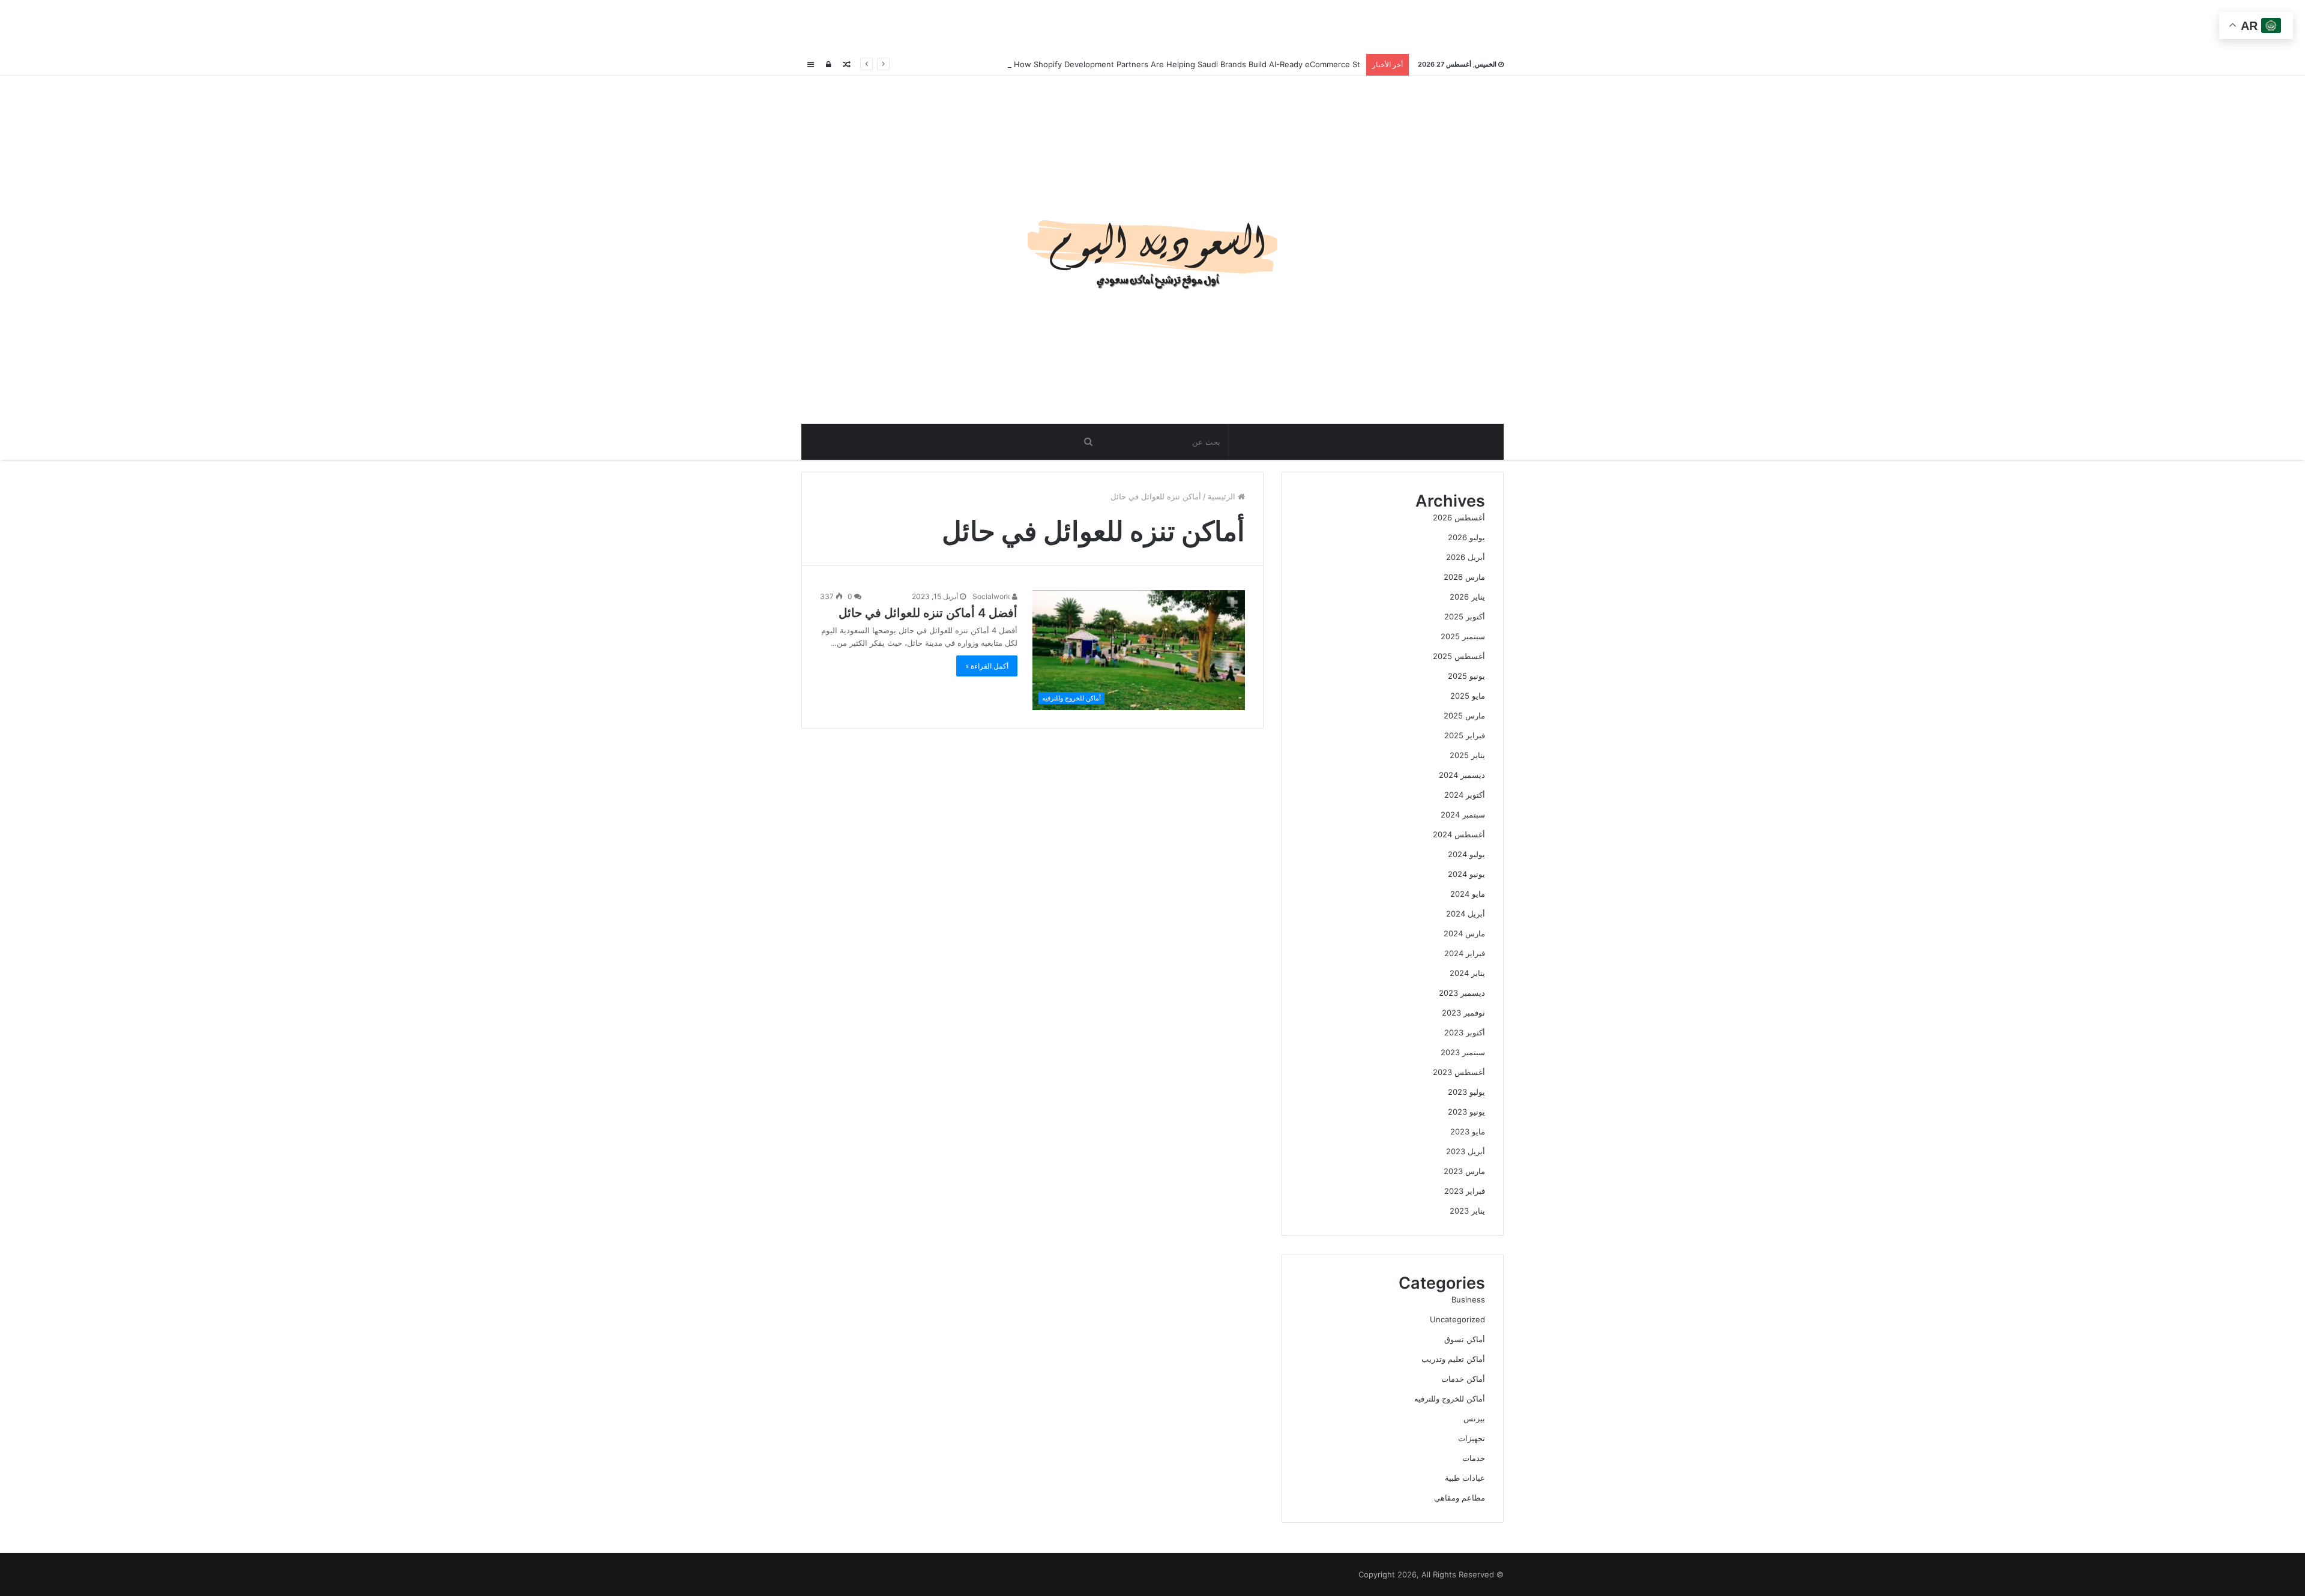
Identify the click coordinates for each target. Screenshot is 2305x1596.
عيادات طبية (1465, 1478)
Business (1468, 1299)
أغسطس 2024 (1459, 834)
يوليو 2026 (1466, 537)
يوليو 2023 (1466, 1092)
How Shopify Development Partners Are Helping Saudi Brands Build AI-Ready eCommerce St (1186, 64)
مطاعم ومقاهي (1460, 1498)
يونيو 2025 (1466, 676)
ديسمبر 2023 (1462, 993)
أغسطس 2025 (1459, 656)
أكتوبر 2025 (1465, 616)
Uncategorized (1457, 1319)
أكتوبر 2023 (1465, 1032)
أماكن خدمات (1463, 1379)
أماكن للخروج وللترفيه (1450, 1399)
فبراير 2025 (1465, 735)
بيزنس (1474, 1418)
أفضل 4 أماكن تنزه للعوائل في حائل (928, 613)
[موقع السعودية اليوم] (1152, 250)
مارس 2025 (1464, 715)
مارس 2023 (1464, 1171)
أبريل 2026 (1466, 557)
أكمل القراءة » (987, 666)
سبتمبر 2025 (1463, 636)
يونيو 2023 (1466, 1112)
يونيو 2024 (1466, 874)
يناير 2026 (1467, 597)
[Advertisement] (1152, 27)
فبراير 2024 (1465, 953)
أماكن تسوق (1465, 1339)
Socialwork (992, 596)
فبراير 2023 (1465, 1191)
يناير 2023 (1467, 1211)
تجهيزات (1472, 1438)
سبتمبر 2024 (1463, 815)
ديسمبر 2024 (1462, 775)
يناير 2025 (1467, 755)
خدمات (1474, 1458)
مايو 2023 (1468, 1131)
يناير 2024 (1467, 973)
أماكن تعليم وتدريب (1453, 1359)
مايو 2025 (1468, 696)
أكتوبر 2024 (1465, 795)
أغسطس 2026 (1459, 517)
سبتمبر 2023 (1463, 1052)
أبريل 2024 (1466, 914)
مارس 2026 (1464, 577)
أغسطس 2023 (1459, 1072)
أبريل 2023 (1466, 1151)
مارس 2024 (1464, 933)
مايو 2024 (1468, 894)
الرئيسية (1223, 496)
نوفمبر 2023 (1463, 1013)
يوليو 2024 (1466, 854)
